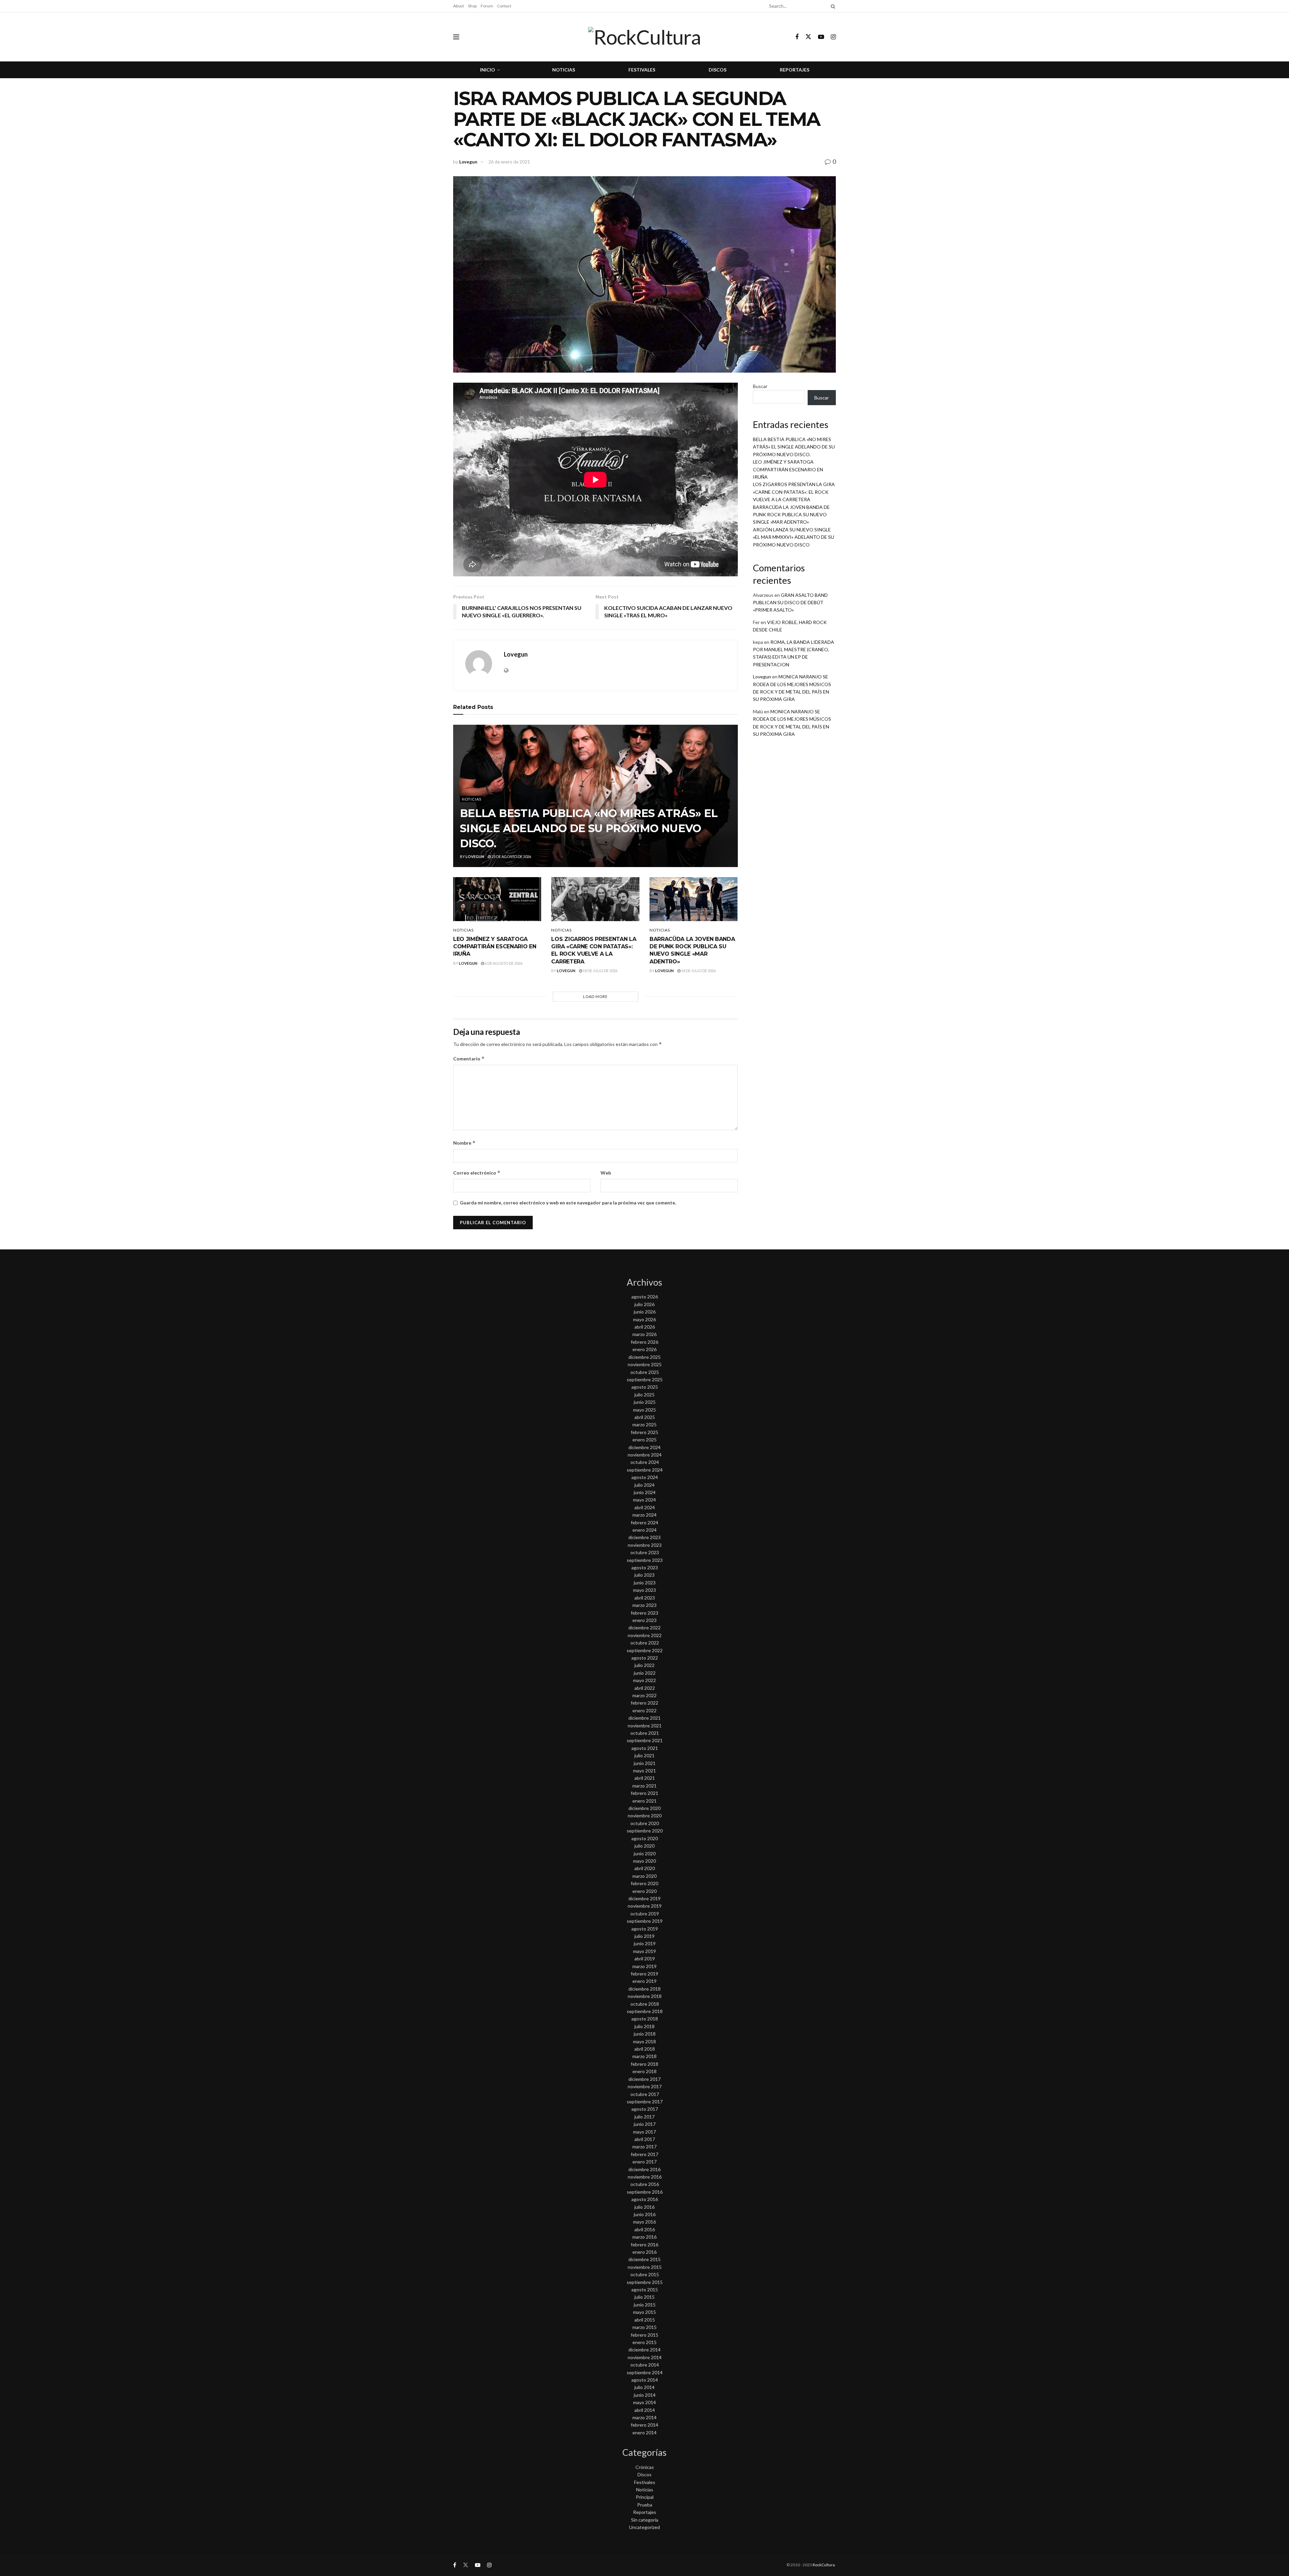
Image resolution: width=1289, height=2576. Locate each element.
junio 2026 (645, 1312)
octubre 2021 (645, 1733)
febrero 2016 (644, 2245)
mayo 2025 (644, 1410)
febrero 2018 (644, 2064)
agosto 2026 (645, 1297)
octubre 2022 (645, 1643)
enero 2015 (644, 2342)
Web (606, 1173)
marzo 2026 (644, 1334)
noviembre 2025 (645, 1364)
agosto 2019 (645, 1929)
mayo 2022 (644, 1680)
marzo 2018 (644, 2056)
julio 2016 (644, 2207)
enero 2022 (644, 1710)
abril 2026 (645, 1327)
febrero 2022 (644, 1703)
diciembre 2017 (644, 2079)
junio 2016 (645, 2214)
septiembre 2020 (645, 1831)
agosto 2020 (645, 1838)
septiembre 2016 (645, 2192)
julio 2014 (644, 2387)
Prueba (645, 2505)
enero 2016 (644, 2252)
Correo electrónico (477, 1173)
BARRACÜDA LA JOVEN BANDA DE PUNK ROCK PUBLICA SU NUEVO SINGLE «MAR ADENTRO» (791, 515)
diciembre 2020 (644, 1808)
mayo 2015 (644, 2312)
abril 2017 (645, 2139)
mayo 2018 (644, 2041)
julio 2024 (644, 1485)
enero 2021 (644, 1801)
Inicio (488, 70)
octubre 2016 (645, 2184)
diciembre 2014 (644, 2350)
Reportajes (795, 70)
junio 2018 (645, 2034)
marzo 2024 (644, 1515)
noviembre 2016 (645, 2177)
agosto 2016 (645, 2199)
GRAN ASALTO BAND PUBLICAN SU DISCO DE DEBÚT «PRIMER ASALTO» (790, 603)
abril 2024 (645, 1507)
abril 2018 (645, 2049)
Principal (645, 2497)
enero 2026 (644, 1349)
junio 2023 (645, 1583)
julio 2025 (644, 1395)
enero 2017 (644, 2162)
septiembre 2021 (645, 1740)
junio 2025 (645, 1402)
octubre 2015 (645, 2274)
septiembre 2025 (645, 1379)
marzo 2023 (644, 1605)
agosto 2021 (645, 1748)
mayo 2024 (644, 1500)
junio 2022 (645, 1673)
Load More (595, 996)
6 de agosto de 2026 (503, 963)
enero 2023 (644, 1620)
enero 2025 (644, 1440)
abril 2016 (645, 2229)
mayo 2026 (644, 1319)
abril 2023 (645, 1598)
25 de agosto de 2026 (511, 856)
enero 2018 (644, 2071)
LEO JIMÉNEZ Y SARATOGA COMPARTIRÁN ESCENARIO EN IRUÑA (495, 947)
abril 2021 (645, 1778)
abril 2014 (645, 2410)
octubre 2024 (645, 1462)
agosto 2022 (645, 1658)
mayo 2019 (644, 1951)
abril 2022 (645, 1688)
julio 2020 (644, 1846)
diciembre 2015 (644, 2259)
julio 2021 (644, 1755)
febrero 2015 (644, 2335)
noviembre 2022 (645, 1635)
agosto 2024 (645, 1477)
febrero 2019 (644, 1974)
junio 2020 (645, 1853)
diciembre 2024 (644, 1447)
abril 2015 (645, 2320)
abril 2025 (645, 1417)
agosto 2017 (645, 2109)
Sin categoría (645, 2520)
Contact (504, 6)
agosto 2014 (645, 2380)
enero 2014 (644, 2432)
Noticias (564, 70)
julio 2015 (644, 2297)
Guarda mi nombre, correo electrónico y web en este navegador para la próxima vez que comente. (568, 1203)
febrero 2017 (644, 2154)
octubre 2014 (645, 2365)
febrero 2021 (644, 1793)
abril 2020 (645, 1868)
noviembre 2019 (645, 1906)
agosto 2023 (645, 1567)
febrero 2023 (644, 1613)
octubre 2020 (645, 1823)
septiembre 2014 (645, 2372)
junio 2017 (645, 2124)
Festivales (642, 70)
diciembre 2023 (644, 1537)
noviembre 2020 (645, 1816)
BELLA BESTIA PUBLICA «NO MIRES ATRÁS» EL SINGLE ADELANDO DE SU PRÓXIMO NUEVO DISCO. (589, 828)
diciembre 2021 (644, 1718)
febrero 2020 (644, 1883)
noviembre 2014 (645, 2357)
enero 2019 (644, 1981)
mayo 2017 (644, 2132)
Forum (487, 6)
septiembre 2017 (645, 2102)
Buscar (760, 386)
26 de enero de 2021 (509, 162)
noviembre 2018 (645, 1996)
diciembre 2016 (644, 2169)
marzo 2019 (644, 1966)
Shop (472, 6)
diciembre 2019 (644, 1898)
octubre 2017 (645, 2094)
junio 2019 (645, 1943)
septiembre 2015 (645, 2282)
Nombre (464, 1143)
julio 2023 (644, 1575)
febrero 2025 (644, 1432)
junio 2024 (645, 1492)
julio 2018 (644, 2026)
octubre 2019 (645, 1914)
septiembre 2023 (645, 1560)
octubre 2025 (645, 1372)
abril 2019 (645, 1959)
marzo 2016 (644, 2237)
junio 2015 (645, 2305)
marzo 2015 (644, 2327)
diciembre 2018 (644, 1989)
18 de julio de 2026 (600, 971)
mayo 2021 (644, 1771)
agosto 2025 (645, 1387)
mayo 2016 (644, 2222)
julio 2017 (644, 2117)
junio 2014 (645, 2395)
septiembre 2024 (645, 1470)
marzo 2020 (644, 1876)
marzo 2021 (644, 1786)
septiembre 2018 (645, 2011)
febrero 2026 (644, 1342)
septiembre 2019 (645, 1921)
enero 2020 (644, 1891)
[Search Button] (832, 6)
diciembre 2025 (644, 1357)
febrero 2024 (644, 1522)
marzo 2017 (644, 2146)
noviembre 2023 (645, 1545)
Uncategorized (644, 2527)
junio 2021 (645, 1763)
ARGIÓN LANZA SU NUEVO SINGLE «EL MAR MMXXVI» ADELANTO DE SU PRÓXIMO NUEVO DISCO (794, 537)
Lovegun (468, 162)
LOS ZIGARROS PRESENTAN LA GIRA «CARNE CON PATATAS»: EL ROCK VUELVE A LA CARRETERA (794, 492)
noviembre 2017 (645, 2086)
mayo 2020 (644, 1861)
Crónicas (645, 2467)
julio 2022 (644, 1665)
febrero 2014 (644, 2425)
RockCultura (824, 2565)
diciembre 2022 (644, 1628)
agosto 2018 (645, 2019)
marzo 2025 (644, 1424)
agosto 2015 (645, 2289)
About (459, 6)
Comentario (469, 1059)
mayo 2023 (644, 1590)
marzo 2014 (644, 2417)
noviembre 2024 (645, 1455)
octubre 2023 (645, 1552)
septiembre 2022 (645, 1650)
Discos (718, 70)
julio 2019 (644, 1936)
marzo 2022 (644, 1695)
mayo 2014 (644, 2402)
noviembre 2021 (645, 1726)
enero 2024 (644, 1530)
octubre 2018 (645, 2004)
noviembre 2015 (645, 2267)
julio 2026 (644, 1304)
